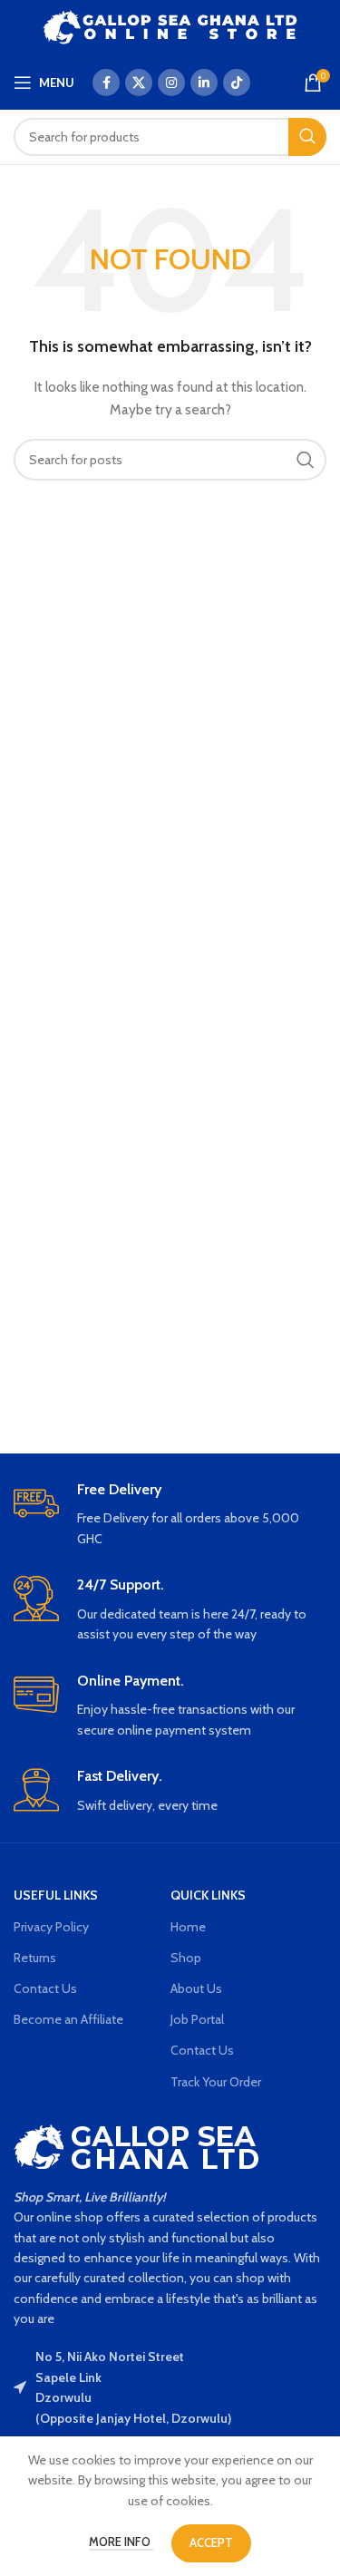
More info (121, 2542)
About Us (196, 1988)
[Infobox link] (170, 1515)
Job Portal (197, 2019)
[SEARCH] (307, 137)
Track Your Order (216, 2082)
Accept (211, 2542)
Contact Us (45, 1988)
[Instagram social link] (171, 83)
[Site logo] (170, 25)
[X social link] (139, 83)
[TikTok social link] (237, 83)
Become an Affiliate (68, 2019)
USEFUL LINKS (56, 1895)
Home (188, 1927)
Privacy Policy (51, 1927)
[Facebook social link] (106, 83)
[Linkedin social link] (204, 83)
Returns (35, 1958)
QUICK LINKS (208, 1895)
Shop (186, 1958)
